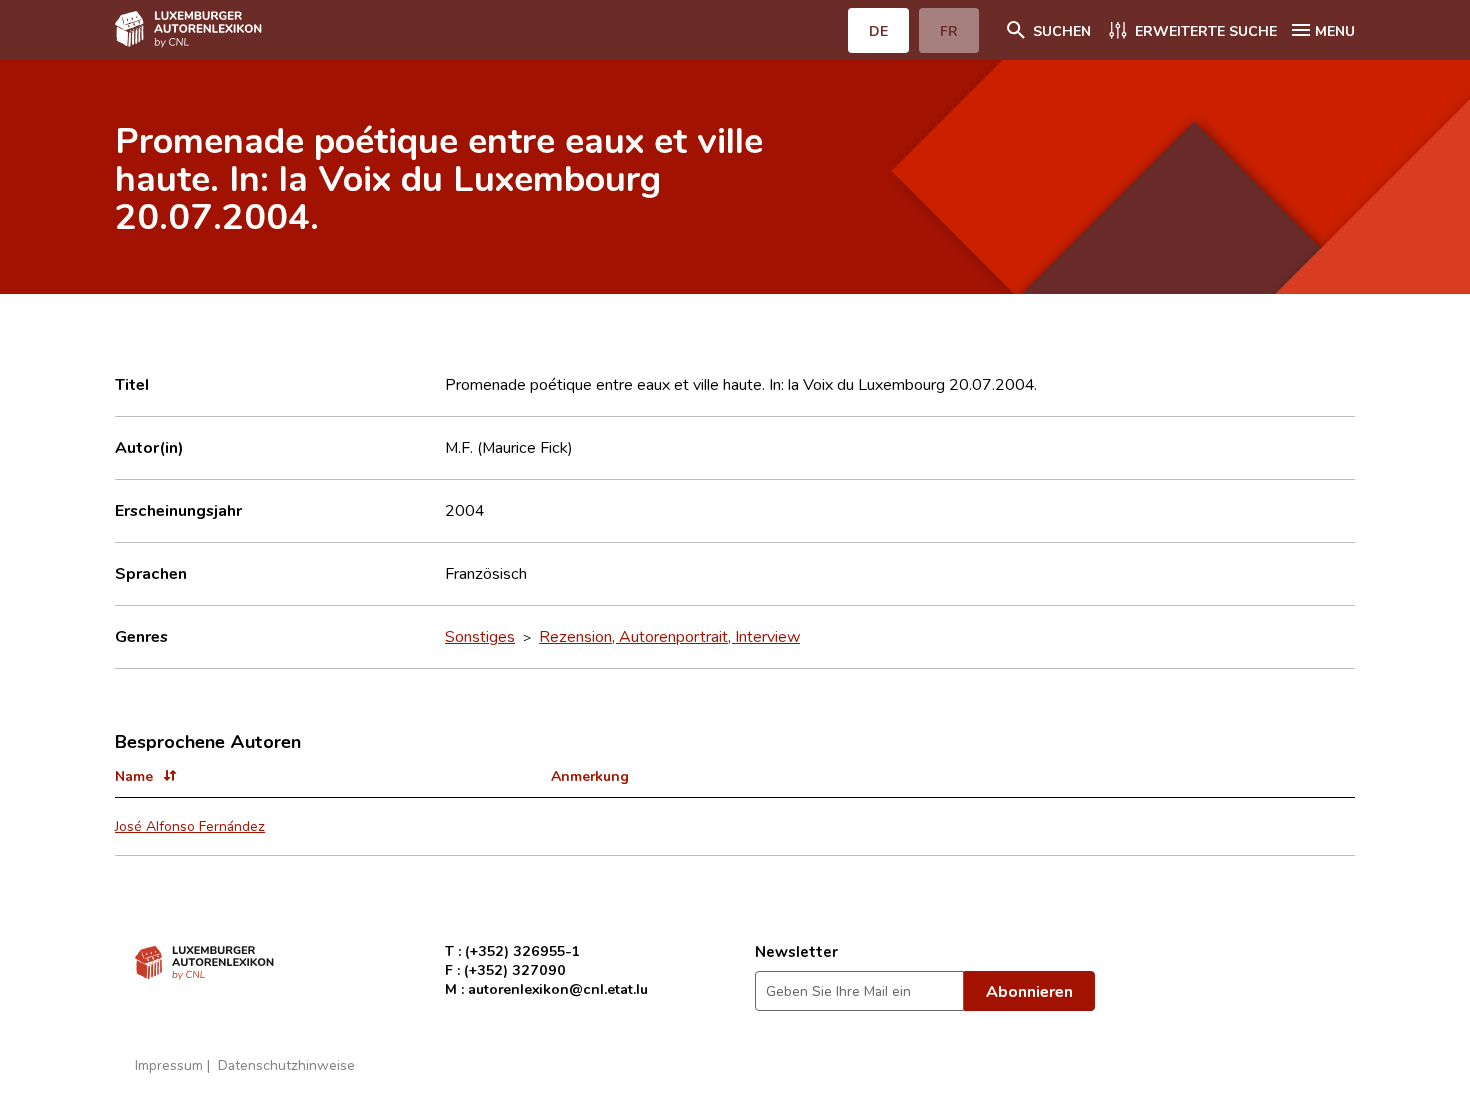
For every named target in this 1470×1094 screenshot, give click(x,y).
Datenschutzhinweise (286, 1064)
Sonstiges (480, 636)
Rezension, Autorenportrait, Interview (669, 636)
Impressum (169, 1064)
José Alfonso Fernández (190, 825)
